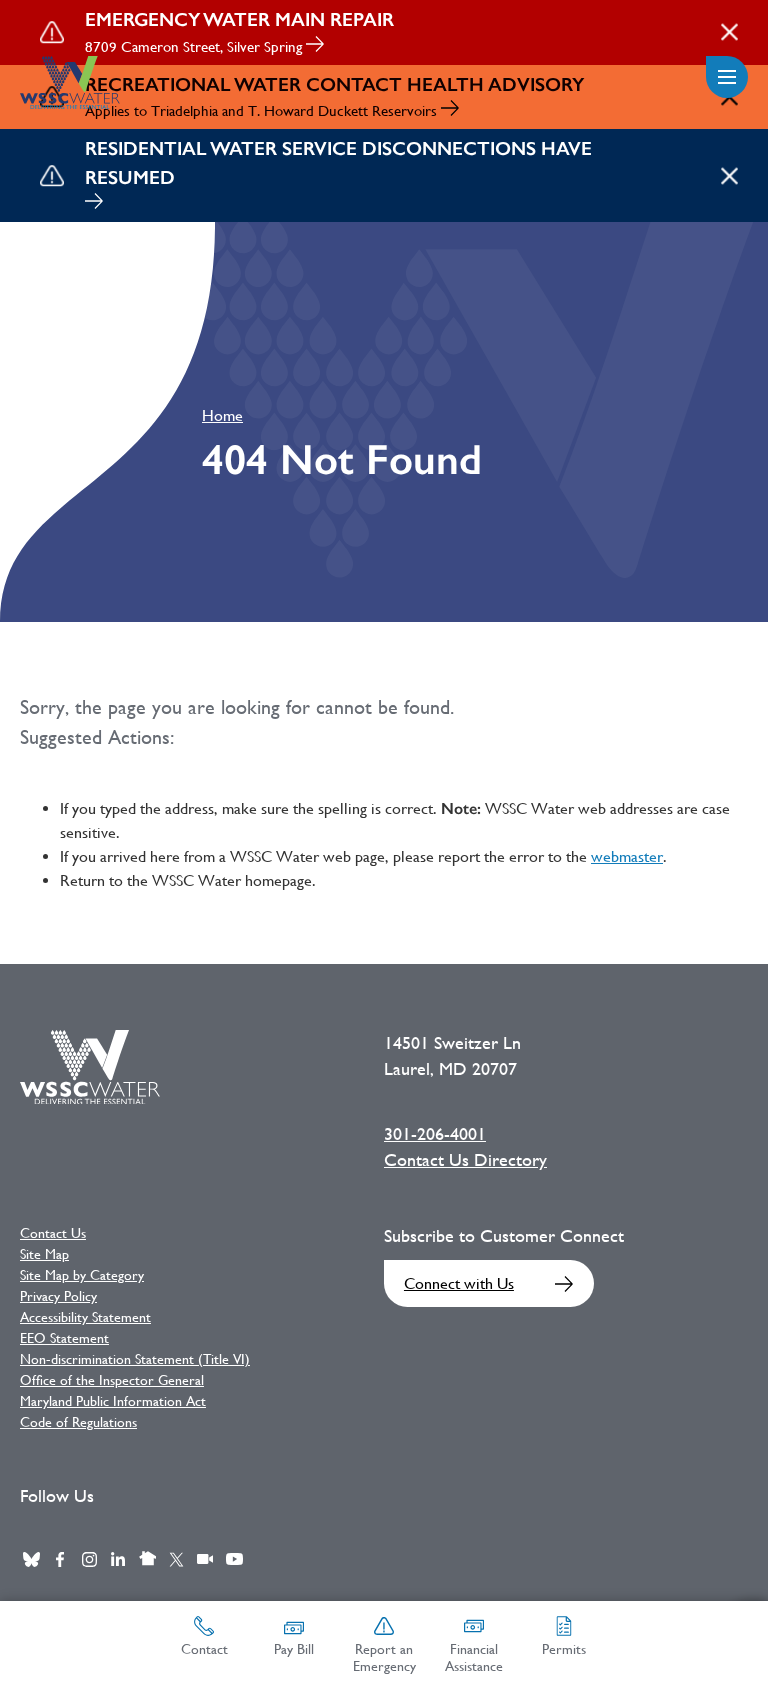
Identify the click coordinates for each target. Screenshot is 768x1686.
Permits (564, 1649)
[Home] (70, 82)
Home (222, 415)
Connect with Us (459, 1283)
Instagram (89, 1559)
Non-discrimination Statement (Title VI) (135, 1359)
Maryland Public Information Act (113, 1401)
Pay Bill (294, 1649)
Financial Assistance (474, 1657)
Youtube (234, 1559)
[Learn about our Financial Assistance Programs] (94, 203)
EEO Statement (64, 1338)
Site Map (44, 1254)
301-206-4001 (435, 1134)
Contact (204, 1649)
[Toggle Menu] (727, 77)
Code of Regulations (78, 1422)
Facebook (60, 1559)
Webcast (205, 1559)
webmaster (627, 856)
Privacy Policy (58, 1296)
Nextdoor (147, 1559)
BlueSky (31, 1559)
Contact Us (53, 1233)
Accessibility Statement (85, 1317)
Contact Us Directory (465, 1160)
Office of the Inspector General (112, 1380)
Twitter (176, 1559)
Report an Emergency (384, 1657)
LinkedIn (118, 1559)
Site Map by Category (82, 1275)
